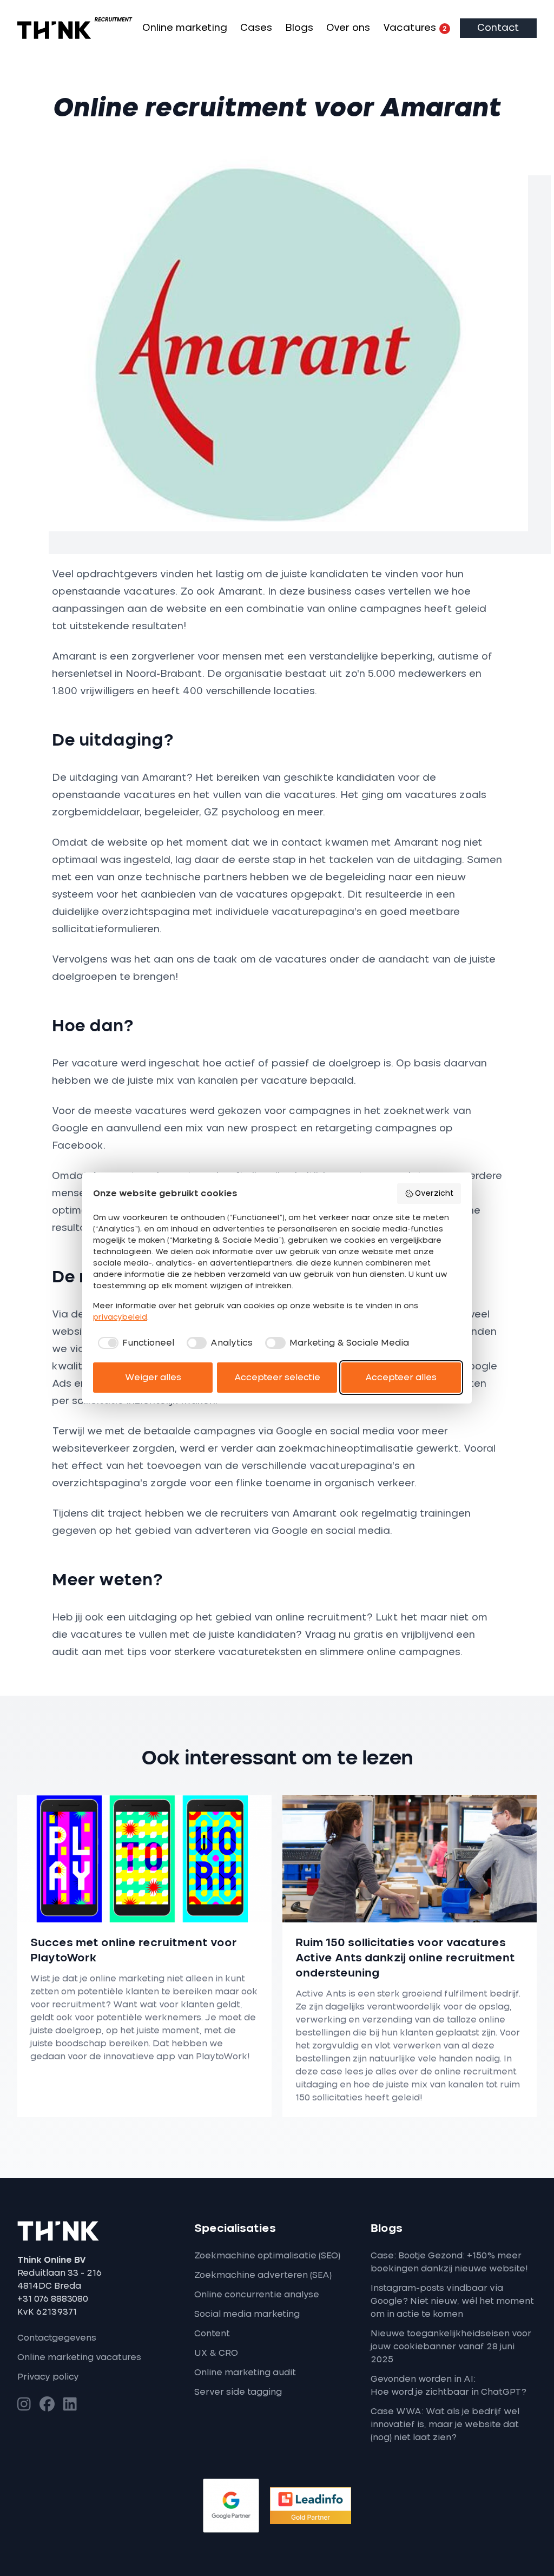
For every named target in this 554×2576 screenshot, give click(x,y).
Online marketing (185, 28)
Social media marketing (247, 2314)
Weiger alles (153, 1378)
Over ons (348, 28)
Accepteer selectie (277, 1378)
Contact (498, 28)
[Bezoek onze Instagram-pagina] (24, 2405)
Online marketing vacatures (79, 2357)
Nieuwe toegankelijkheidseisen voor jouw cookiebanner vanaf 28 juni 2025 (451, 2347)
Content (212, 2334)
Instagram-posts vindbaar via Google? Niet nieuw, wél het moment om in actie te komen (452, 2301)
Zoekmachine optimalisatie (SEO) (267, 2256)
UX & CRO (216, 2353)
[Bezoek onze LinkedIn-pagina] (70, 2405)
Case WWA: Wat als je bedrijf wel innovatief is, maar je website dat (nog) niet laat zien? (445, 2425)
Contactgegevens (57, 2338)
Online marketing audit (245, 2373)
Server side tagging (238, 2392)
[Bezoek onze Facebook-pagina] (47, 2405)
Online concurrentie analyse (257, 2295)
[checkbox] (134, 1343)
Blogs (299, 28)
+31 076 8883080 (53, 2299)
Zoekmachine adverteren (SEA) (263, 2275)
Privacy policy (48, 2377)
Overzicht (434, 1194)
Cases (256, 28)
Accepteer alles (401, 1378)
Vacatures (415, 28)
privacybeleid (120, 1317)
